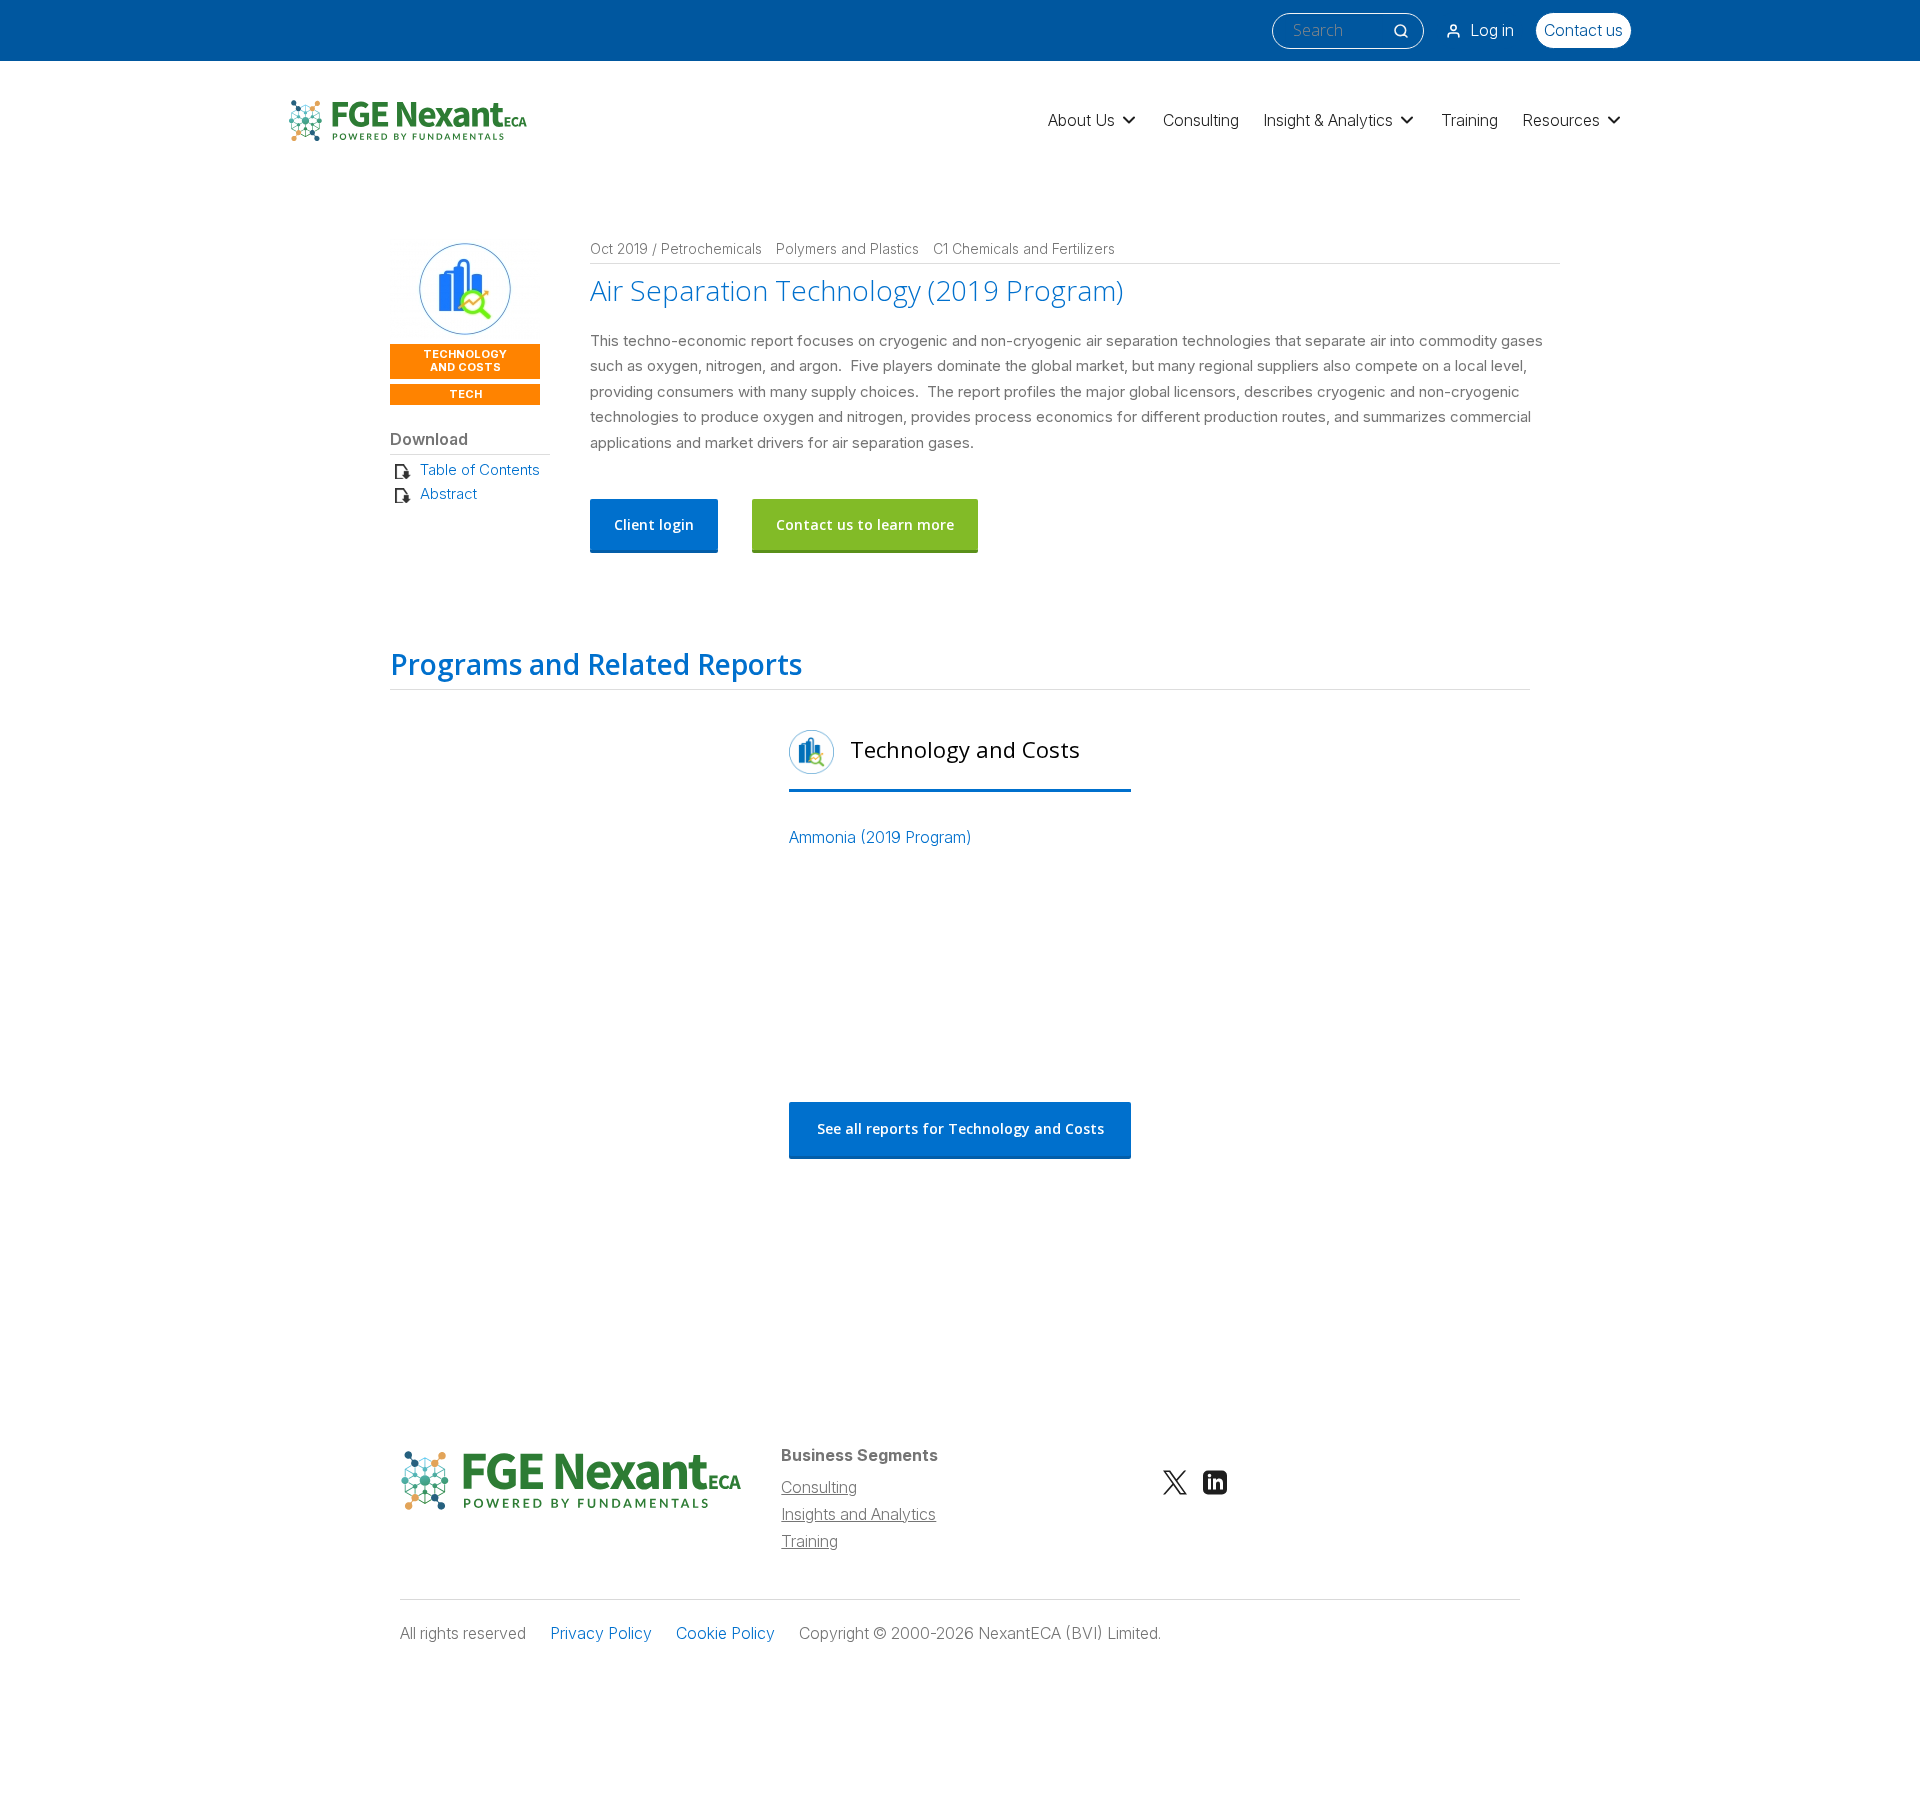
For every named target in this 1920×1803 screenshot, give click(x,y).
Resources (1561, 120)
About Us (1081, 120)
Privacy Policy (601, 1633)
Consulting (1201, 120)
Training (1469, 120)
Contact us (1583, 30)
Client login (654, 524)
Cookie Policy (725, 1633)
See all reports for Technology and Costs (960, 1128)
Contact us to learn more (865, 524)
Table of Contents (480, 469)
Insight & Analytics (1328, 120)
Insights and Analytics (858, 1514)
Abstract (448, 493)
